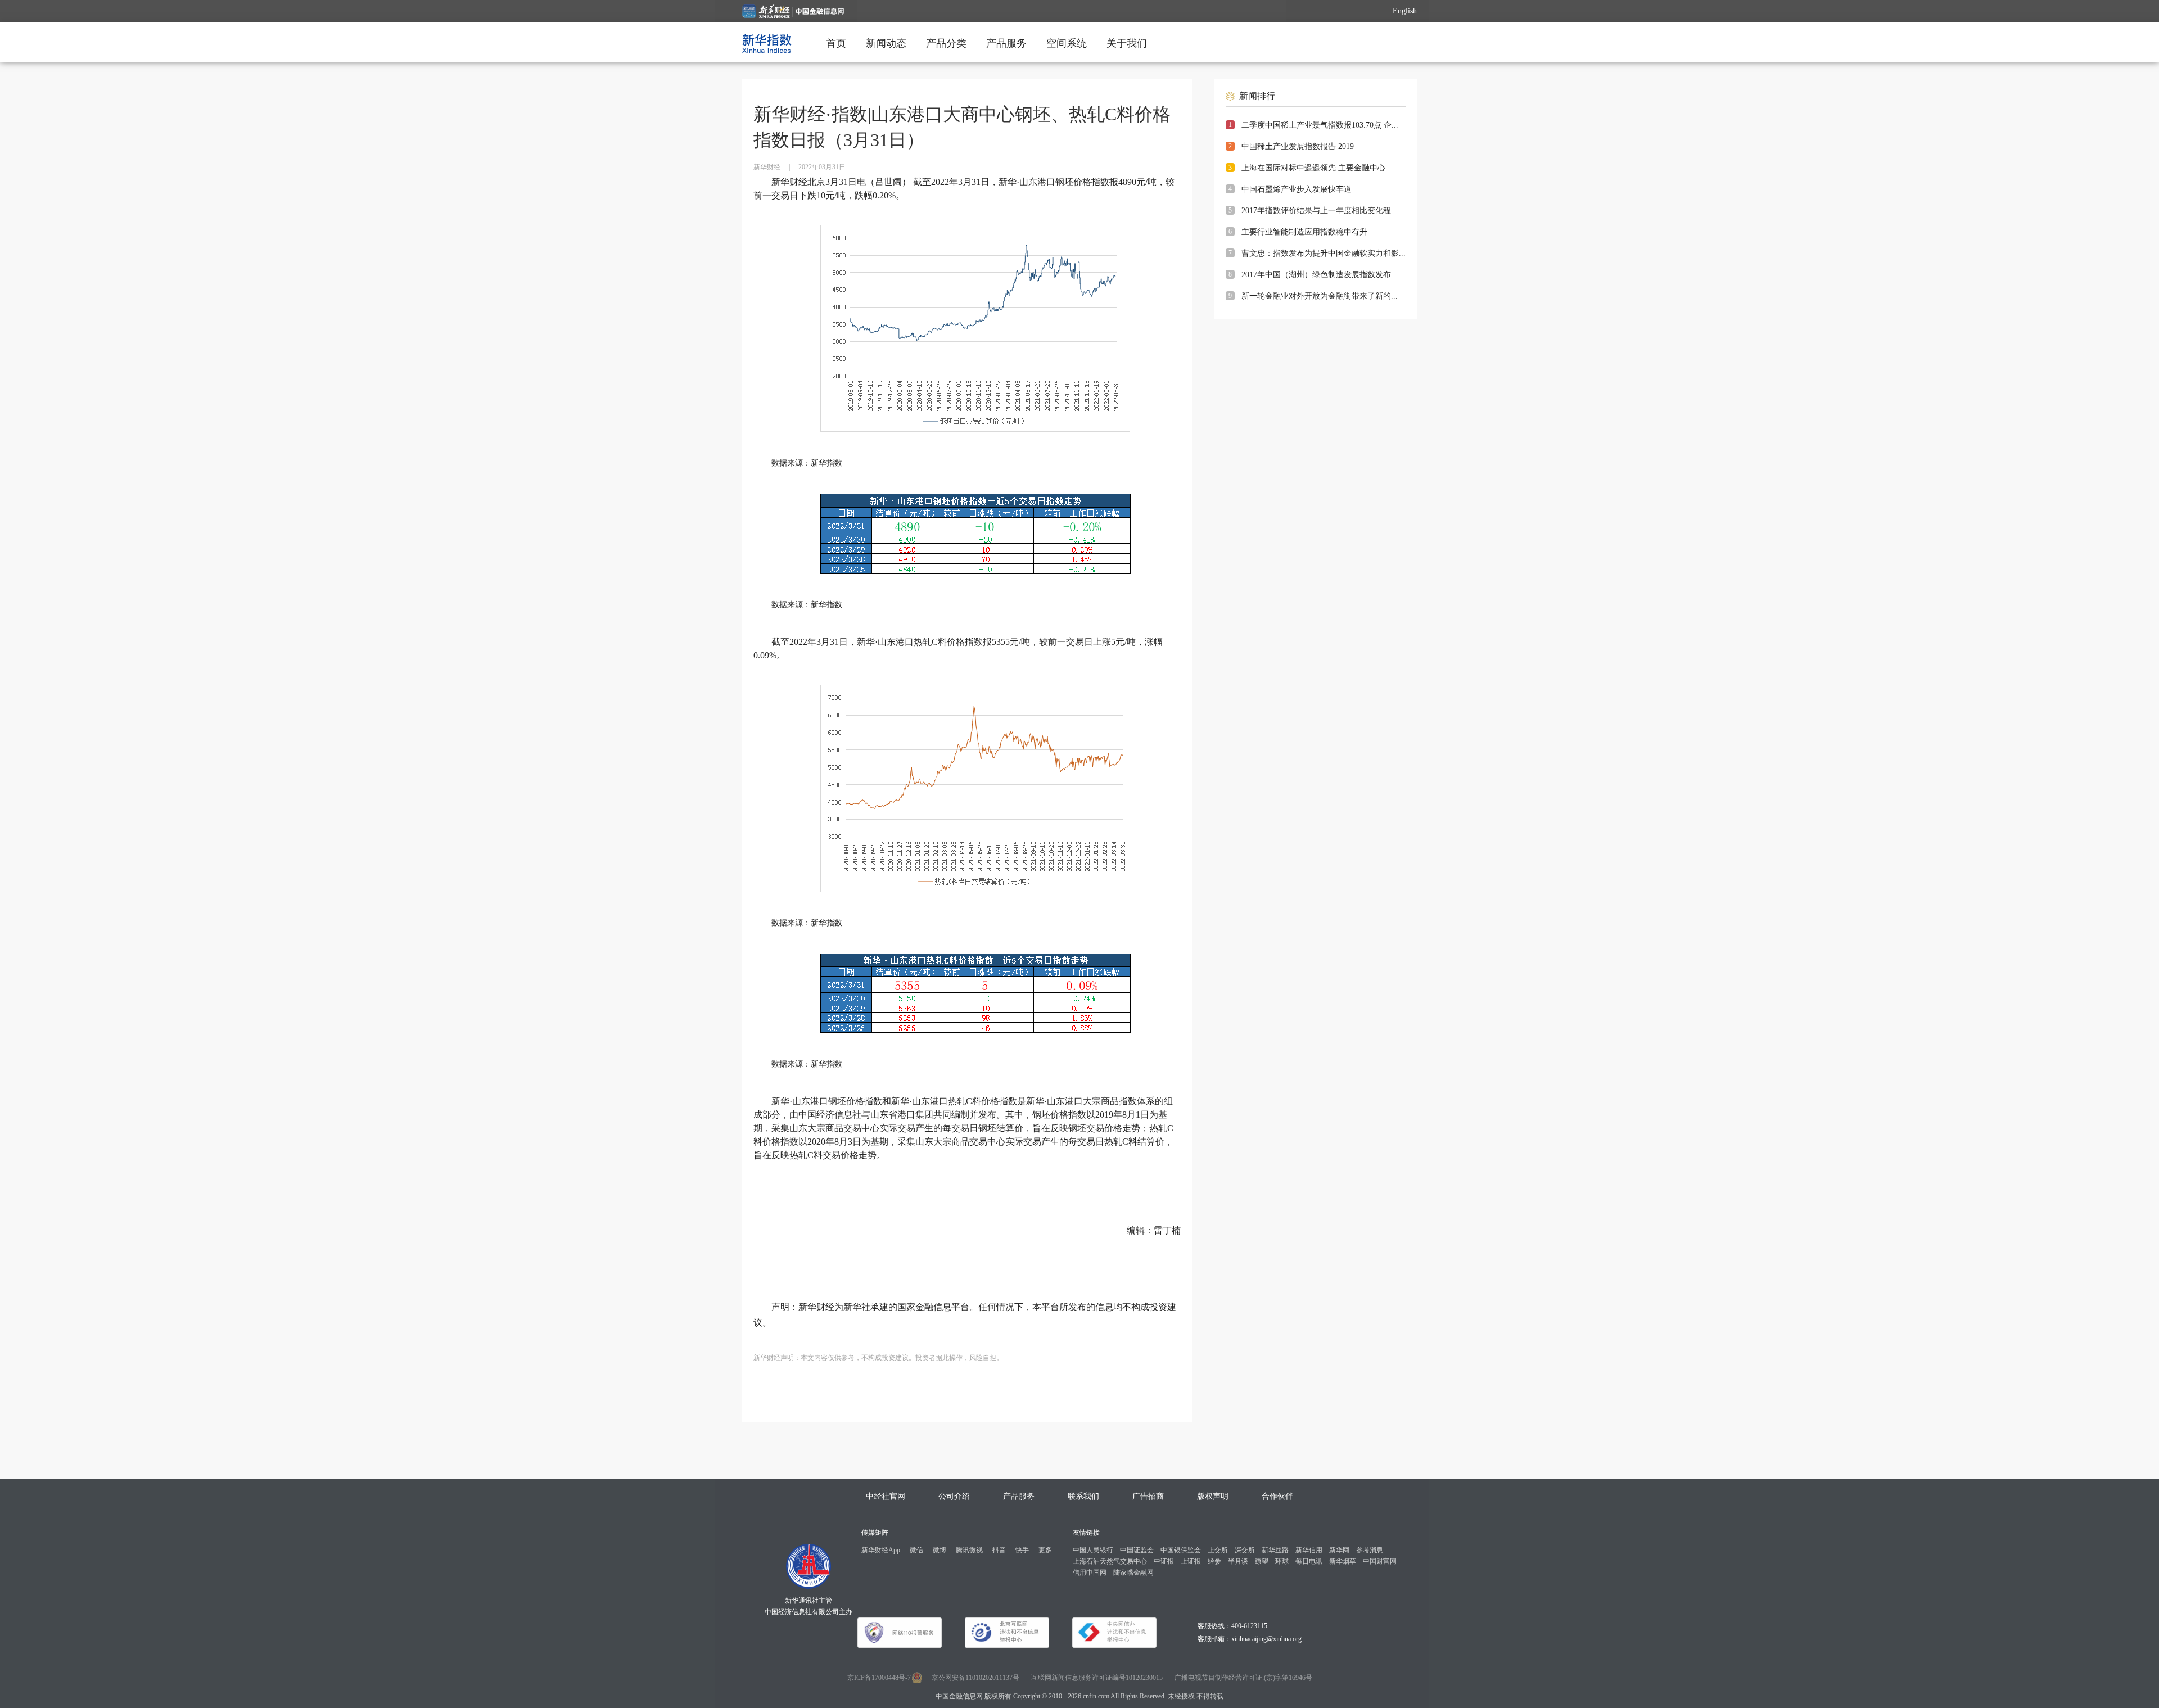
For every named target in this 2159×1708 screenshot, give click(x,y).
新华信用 (1309, 1550)
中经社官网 (886, 1496)
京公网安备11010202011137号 (975, 1678)
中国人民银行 (1093, 1550)
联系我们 (1083, 1496)
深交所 (1245, 1550)
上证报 (1191, 1561)
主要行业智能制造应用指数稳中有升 (1304, 232)
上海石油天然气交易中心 (1110, 1561)
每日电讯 (1309, 1561)
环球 (1282, 1561)
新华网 (1339, 1550)
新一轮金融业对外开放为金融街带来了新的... (1320, 296)
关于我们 (1127, 43)
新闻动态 (886, 43)
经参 (1214, 1561)
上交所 (1218, 1550)
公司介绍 (954, 1496)
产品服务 (1006, 43)
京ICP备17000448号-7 (879, 1678)
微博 (940, 1550)
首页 (836, 43)
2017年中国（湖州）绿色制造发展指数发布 (1316, 275)
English (1405, 11)
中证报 (1164, 1561)
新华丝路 (1275, 1550)
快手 (1022, 1550)
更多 (1045, 1550)
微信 (916, 1550)
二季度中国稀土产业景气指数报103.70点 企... (1320, 125)
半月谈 (1238, 1561)
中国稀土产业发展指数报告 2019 (1298, 146)
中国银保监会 (1181, 1550)
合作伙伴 (1277, 1496)
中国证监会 (1137, 1550)
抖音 (999, 1550)
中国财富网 (1380, 1561)
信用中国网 (1090, 1573)
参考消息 (1370, 1550)
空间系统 (1067, 43)
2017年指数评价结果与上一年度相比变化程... (1320, 211)
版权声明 (1213, 1496)
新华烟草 (1343, 1561)
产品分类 (946, 43)
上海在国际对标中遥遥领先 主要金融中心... (1317, 168)
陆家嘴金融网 (1133, 1573)
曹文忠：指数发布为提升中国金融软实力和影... (1324, 253)
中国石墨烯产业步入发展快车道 (1297, 189)
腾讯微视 (969, 1550)
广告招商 (1148, 1496)
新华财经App (881, 1550)
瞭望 (1262, 1561)
